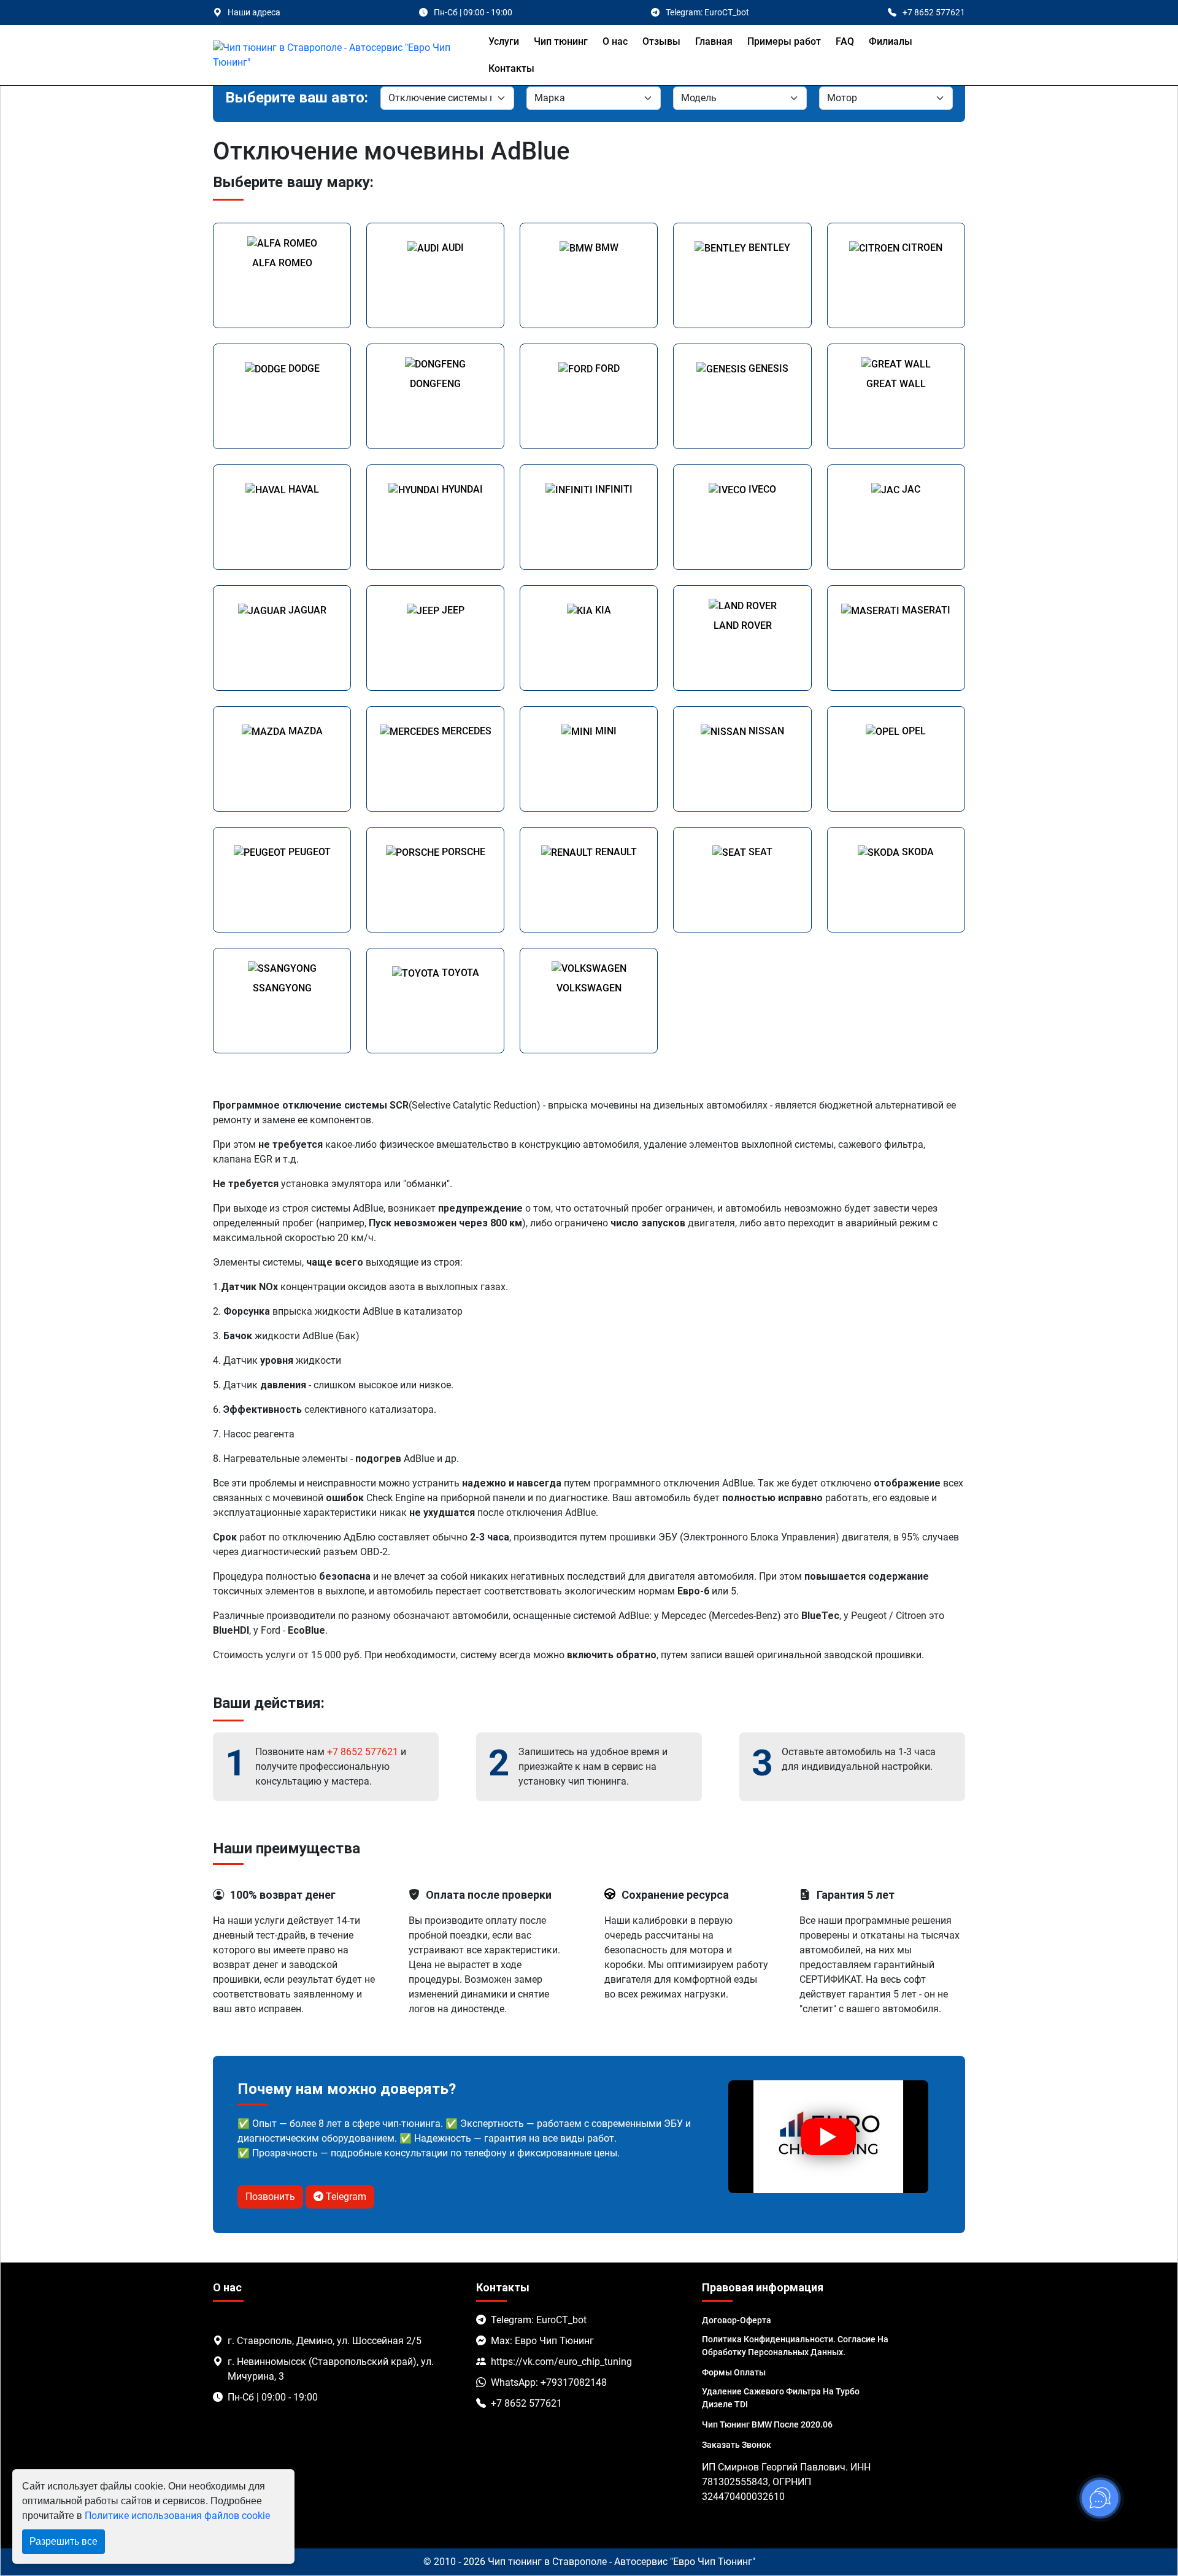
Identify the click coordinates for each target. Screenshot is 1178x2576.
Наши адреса (254, 12)
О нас (615, 41)
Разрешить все (64, 2541)
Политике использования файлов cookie (177, 2516)
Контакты (511, 68)
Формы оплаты (734, 2372)
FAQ (845, 41)
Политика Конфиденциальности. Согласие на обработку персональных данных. (795, 2346)
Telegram (345, 2197)
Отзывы (661, 41)
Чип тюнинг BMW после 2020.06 (767, 2424)
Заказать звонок (737, 2445)
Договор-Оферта (737, 2320)
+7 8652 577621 (363, 1752)
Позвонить (270, 2197)
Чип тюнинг (561, 41)
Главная (714, 41)
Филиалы (891, 41)
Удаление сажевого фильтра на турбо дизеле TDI (781, 2398)
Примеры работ (784, 41)
